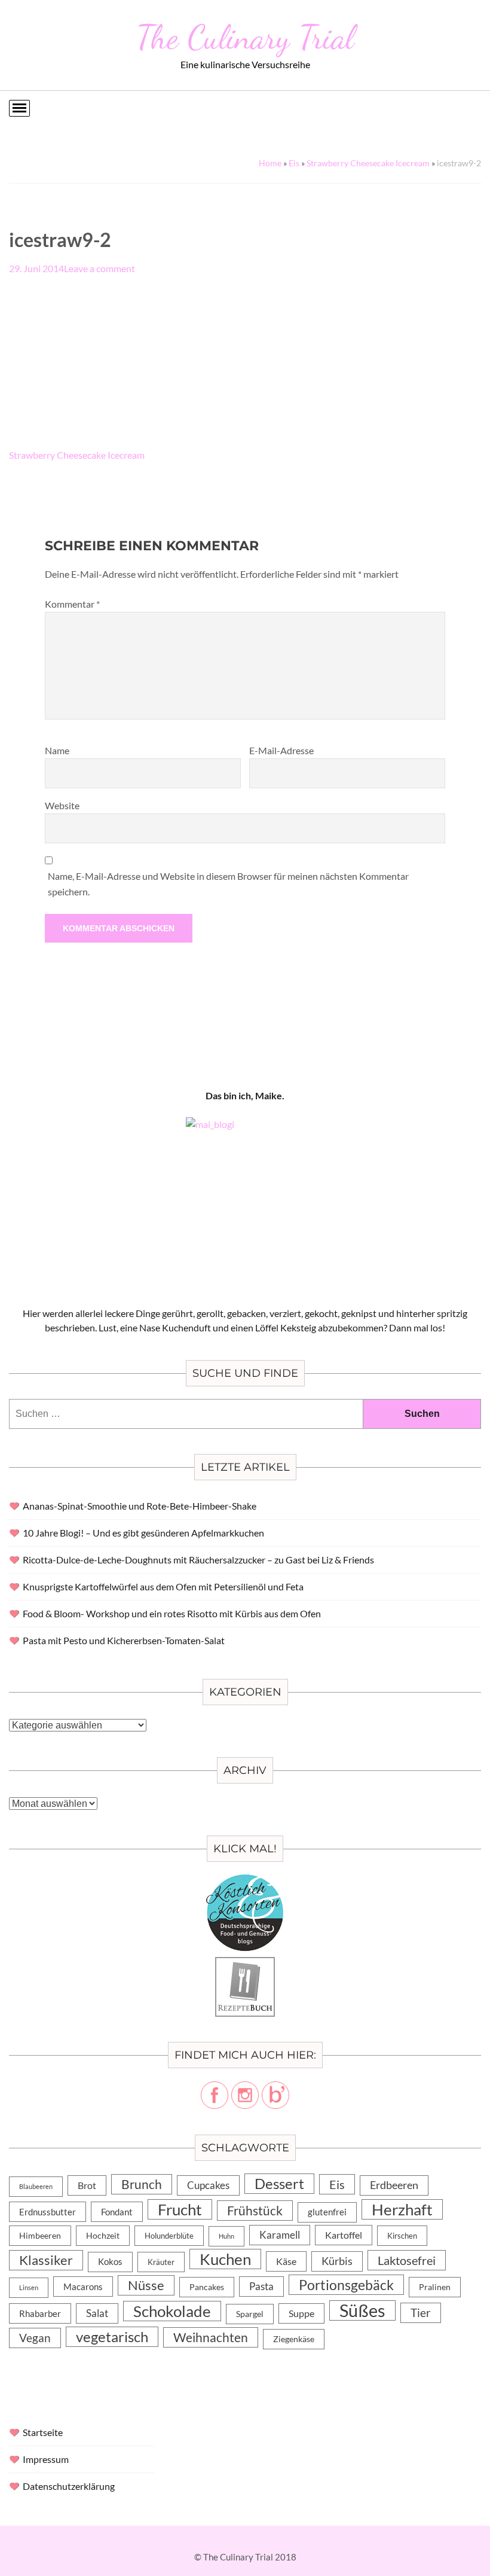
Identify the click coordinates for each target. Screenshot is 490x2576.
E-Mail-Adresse (281, 750)
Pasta (261, 2286)
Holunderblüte (169, 2236)
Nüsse (146, 2285)
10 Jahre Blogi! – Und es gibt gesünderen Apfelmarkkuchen (143, 1533)
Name (57, 750)
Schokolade (172, 2311)
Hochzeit (103, 2235)
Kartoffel (344, 2235)
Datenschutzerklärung (69, 2486)
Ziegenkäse (294, 2339)
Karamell (280, 2235)
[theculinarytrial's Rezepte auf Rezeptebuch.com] (245, 1964)
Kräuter (161, 2262)
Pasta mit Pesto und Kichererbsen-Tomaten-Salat (124, 1640)
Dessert (279, 2184)
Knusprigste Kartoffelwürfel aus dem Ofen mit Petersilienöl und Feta (163, 1586)
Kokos (110, 2262)
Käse (286, 2261)
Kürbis (337, 2261)
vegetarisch (112, 2336)
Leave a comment (99, 268)
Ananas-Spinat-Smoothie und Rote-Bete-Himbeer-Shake (140, 1506)
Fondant (117, 2212)
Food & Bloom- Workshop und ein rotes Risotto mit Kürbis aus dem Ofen (172, 1613)
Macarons (83, 2287)
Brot (87, 2185)
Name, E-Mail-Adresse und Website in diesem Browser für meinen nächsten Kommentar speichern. (228, 884)
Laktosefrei (407, 2260)
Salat (97, 2313)
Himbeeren (40, 2235)
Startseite (43, 2432)
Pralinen (435, 2287)
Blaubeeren (36, 2186)
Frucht (180, 2209)
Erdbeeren (394, 2185)
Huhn (226, 2236)
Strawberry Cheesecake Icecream (368, 163)
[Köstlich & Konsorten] (245, 1881)
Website (62, 805)
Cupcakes (208, 2185)
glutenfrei (327, 2212)
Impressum (46, 2459)
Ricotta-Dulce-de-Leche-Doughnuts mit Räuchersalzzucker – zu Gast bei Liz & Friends (198, 1560)
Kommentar (72, 604)
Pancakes (207, 2287)
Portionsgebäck (346, 2285)
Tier (421, 2313)
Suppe (301, 2313)
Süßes (362, 2310)
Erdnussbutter (48, 2212)
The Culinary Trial (245, 37)
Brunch (142, 2184)
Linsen (29, 2287)
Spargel (250, 2314)
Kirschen (402, 2236)
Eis (294, 163)
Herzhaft (402, 2209)
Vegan (35, 2338)
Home (270, 163)
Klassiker (46, 2260)
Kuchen (225, 2259)
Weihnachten (211, 2337)
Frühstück (255, 2211)
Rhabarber (40, 2313)
